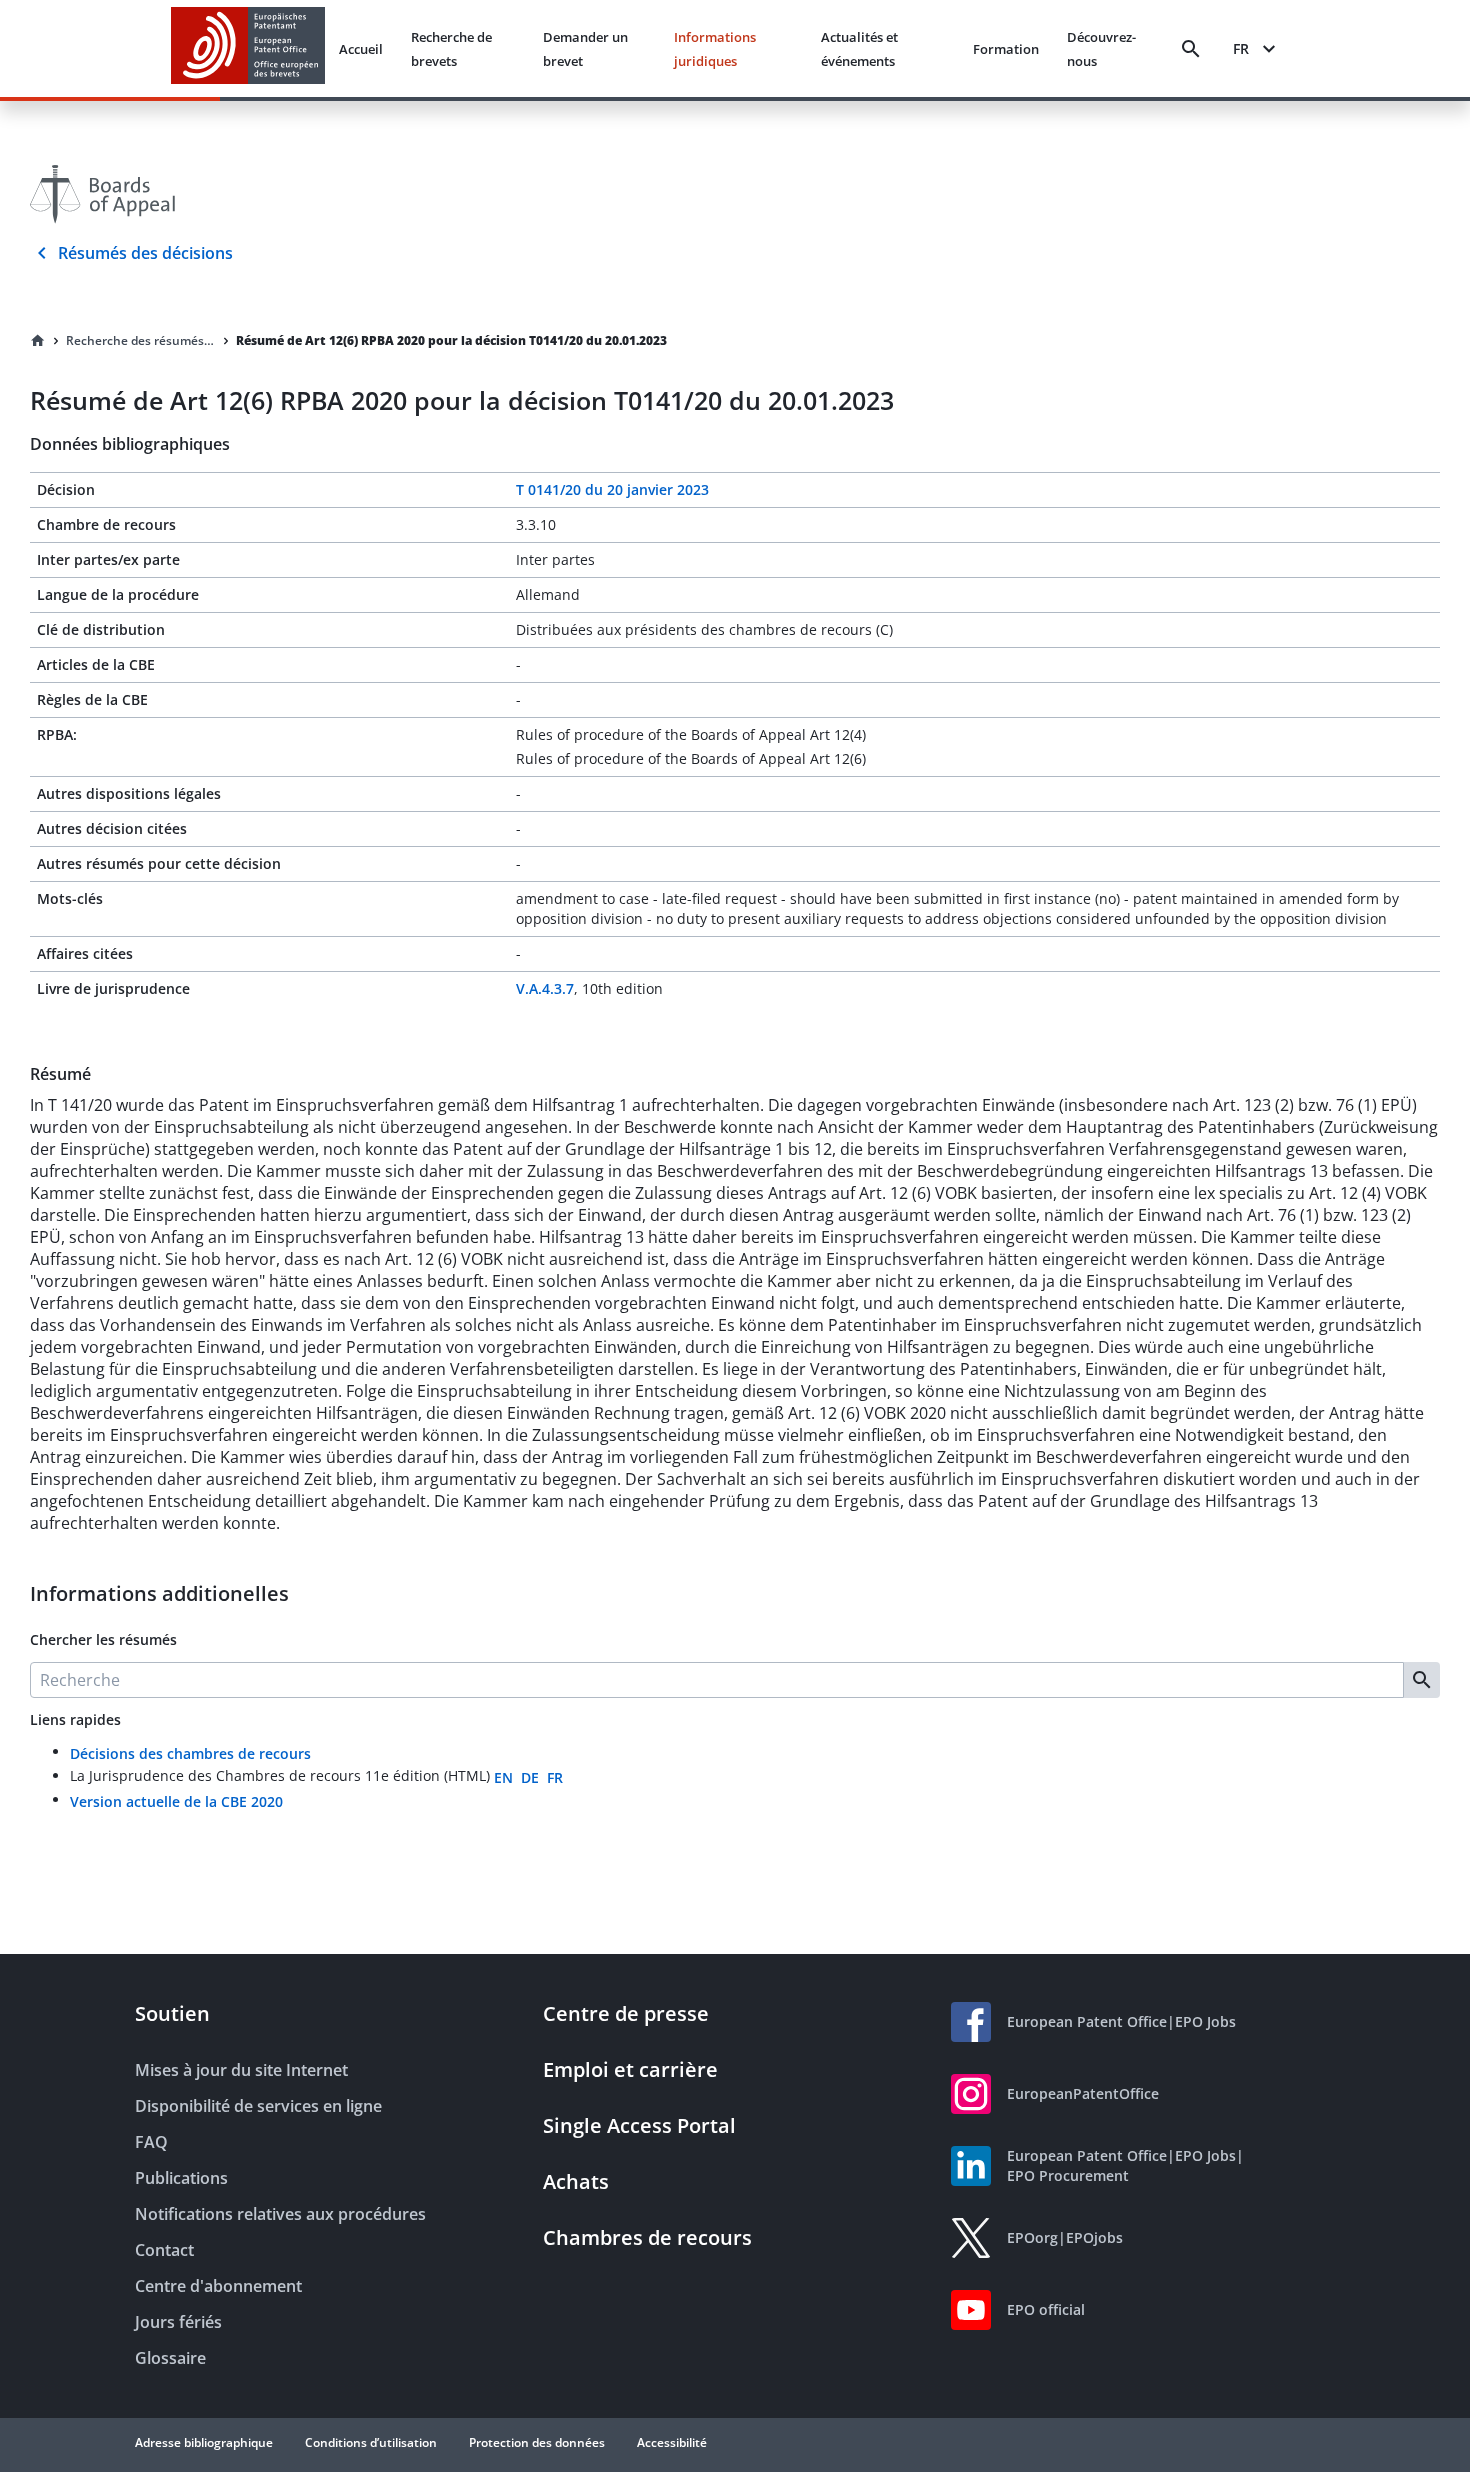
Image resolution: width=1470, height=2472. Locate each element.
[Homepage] (38, 341)
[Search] (1191, 49)
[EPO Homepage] (248, 48)
